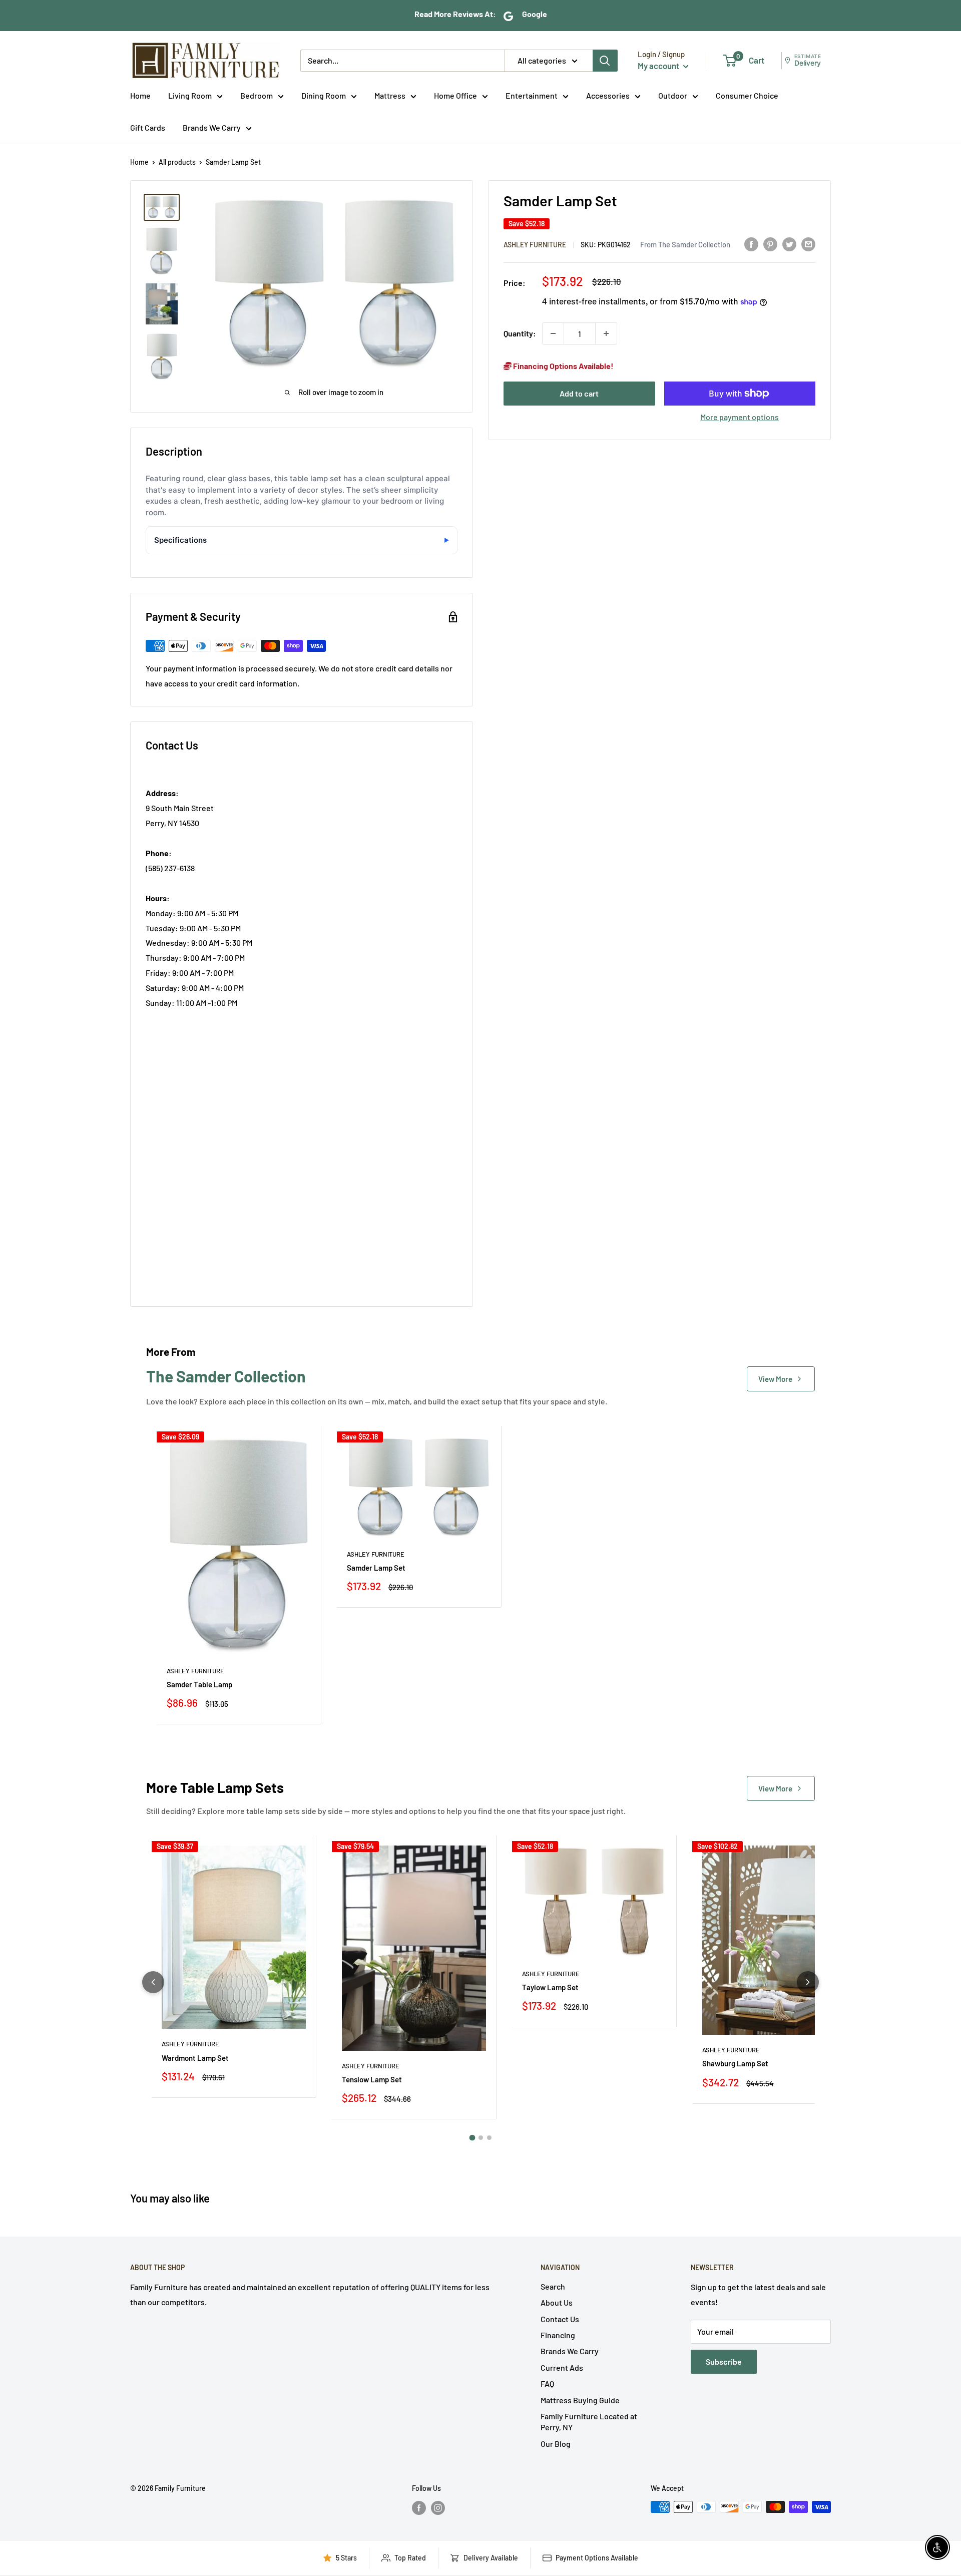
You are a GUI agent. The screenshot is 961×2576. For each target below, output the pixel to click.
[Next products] (808, 1982)
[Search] (605, 61)
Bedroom (257, 95)
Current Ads (562, 2367)
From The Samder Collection (685, 244)
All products (177, 162)
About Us (557, 2302)
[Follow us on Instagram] (438, 2508)
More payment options (740, 417)
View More (775, 1379)
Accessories (608, 95)
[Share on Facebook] (751, 244)
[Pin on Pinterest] (770, 244)
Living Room (190, 95)
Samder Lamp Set (376, 1568)
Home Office (455, 95)
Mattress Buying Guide (580, 2400)
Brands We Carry (212, 127)
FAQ (547, 2383)
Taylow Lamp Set (550, 1987)
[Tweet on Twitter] (789, 244)
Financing (558, 2335)
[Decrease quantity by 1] (553, 333)
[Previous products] (153, 1982)
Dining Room (324, 95)
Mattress (390, 95)
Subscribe (724, 2361)
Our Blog (556, 2444)
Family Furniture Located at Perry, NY (589, 2422)
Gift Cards (148, 127)
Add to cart (579, 393)
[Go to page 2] (481, 2138)
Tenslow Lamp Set (372, 2079)
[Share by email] (808, 244)
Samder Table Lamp (199, 1684)
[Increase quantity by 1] (606, 333)
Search (553, 2286)
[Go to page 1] (472, 2138)
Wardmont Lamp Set (195, 2058)
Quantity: (520, 333)
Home (140, 95)
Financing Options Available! (563, 366)
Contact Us (560, 2319)
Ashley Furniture (535, 245)
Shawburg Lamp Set (735, 2063)
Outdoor (673, 95)
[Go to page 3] (489, 2138)
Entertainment (532, 95)
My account (659, 66)
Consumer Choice (747, 95)
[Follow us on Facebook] (419, 2508)
